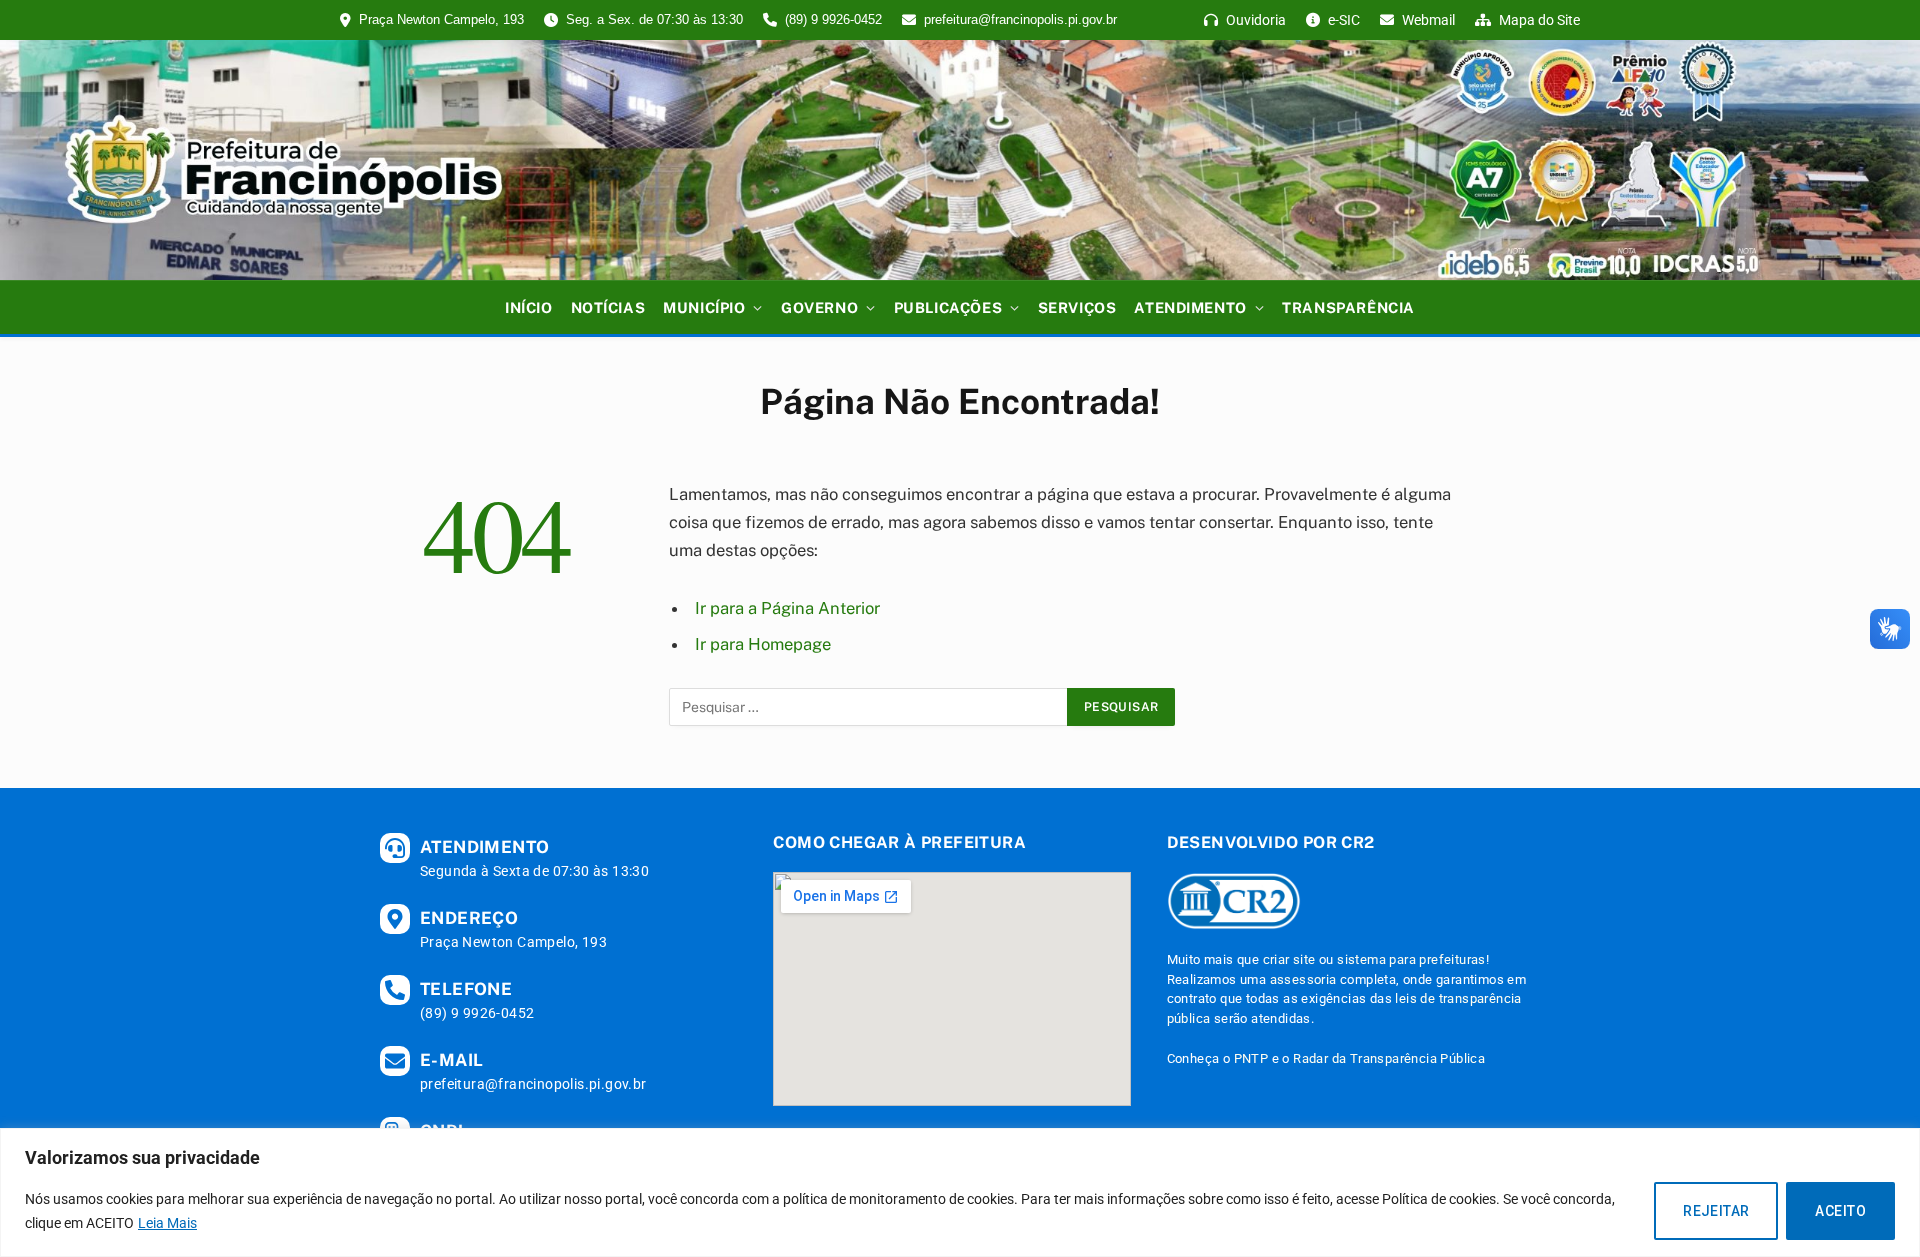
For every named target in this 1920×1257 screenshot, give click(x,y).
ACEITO (1840, 1211)
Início (528, 307)
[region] (960, 1192)
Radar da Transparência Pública (1389, 1058)
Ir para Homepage (763, 644)
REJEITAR (1716, 1211)
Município (704, 307)
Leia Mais (167, 1223)
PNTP (1251, 1058)
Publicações (948, 307)
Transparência (1348, 307)
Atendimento (1190, 307)
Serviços (1077, 307)
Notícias (608, 307)
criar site (1289, 959)
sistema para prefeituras (1411, 959)
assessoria (1303, 979)
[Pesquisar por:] (869, 707)
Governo (819, 307)
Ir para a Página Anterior (787, 608)
